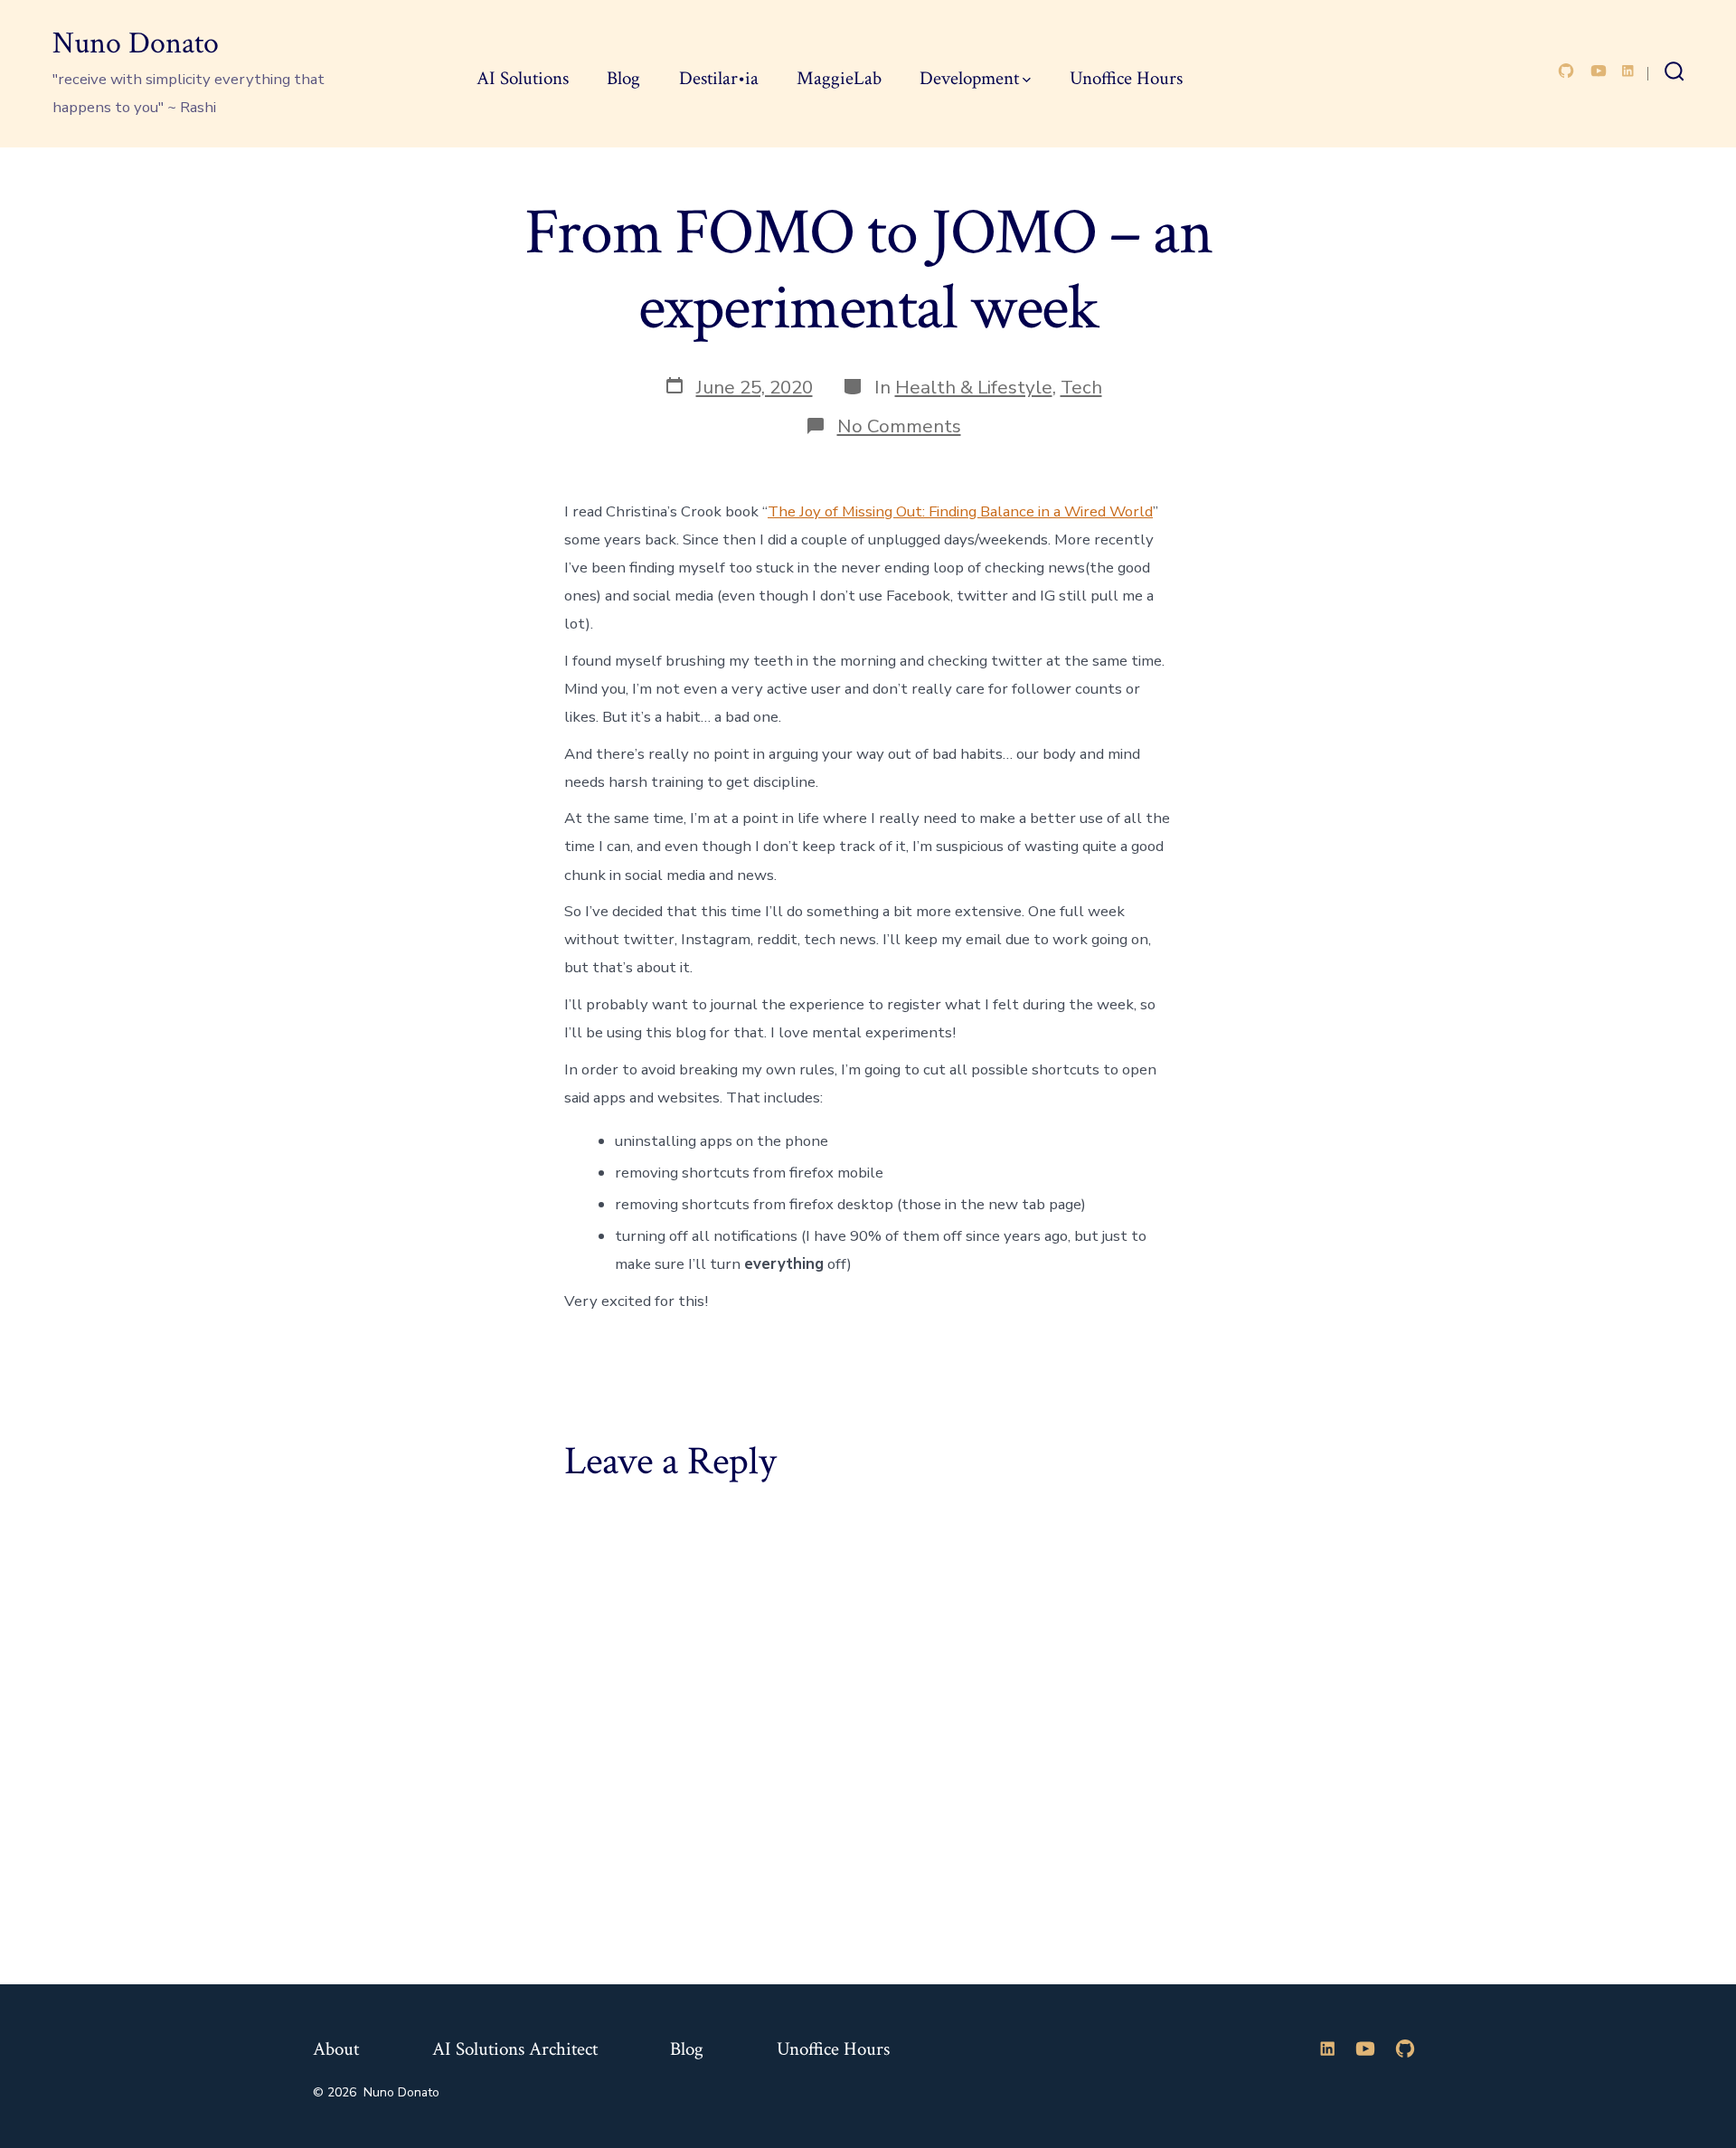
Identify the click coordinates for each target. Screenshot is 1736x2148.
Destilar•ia (719, 78)
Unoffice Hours (1126, 78)
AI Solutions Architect (515, 2049)
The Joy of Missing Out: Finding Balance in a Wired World (960, 511)
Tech (1081, 387)
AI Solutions (523, 78)
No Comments (899, 426)
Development (969, 78)
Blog (623, 78)
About (336, 2049)
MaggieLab (839, 78)
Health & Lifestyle (974, 387)
